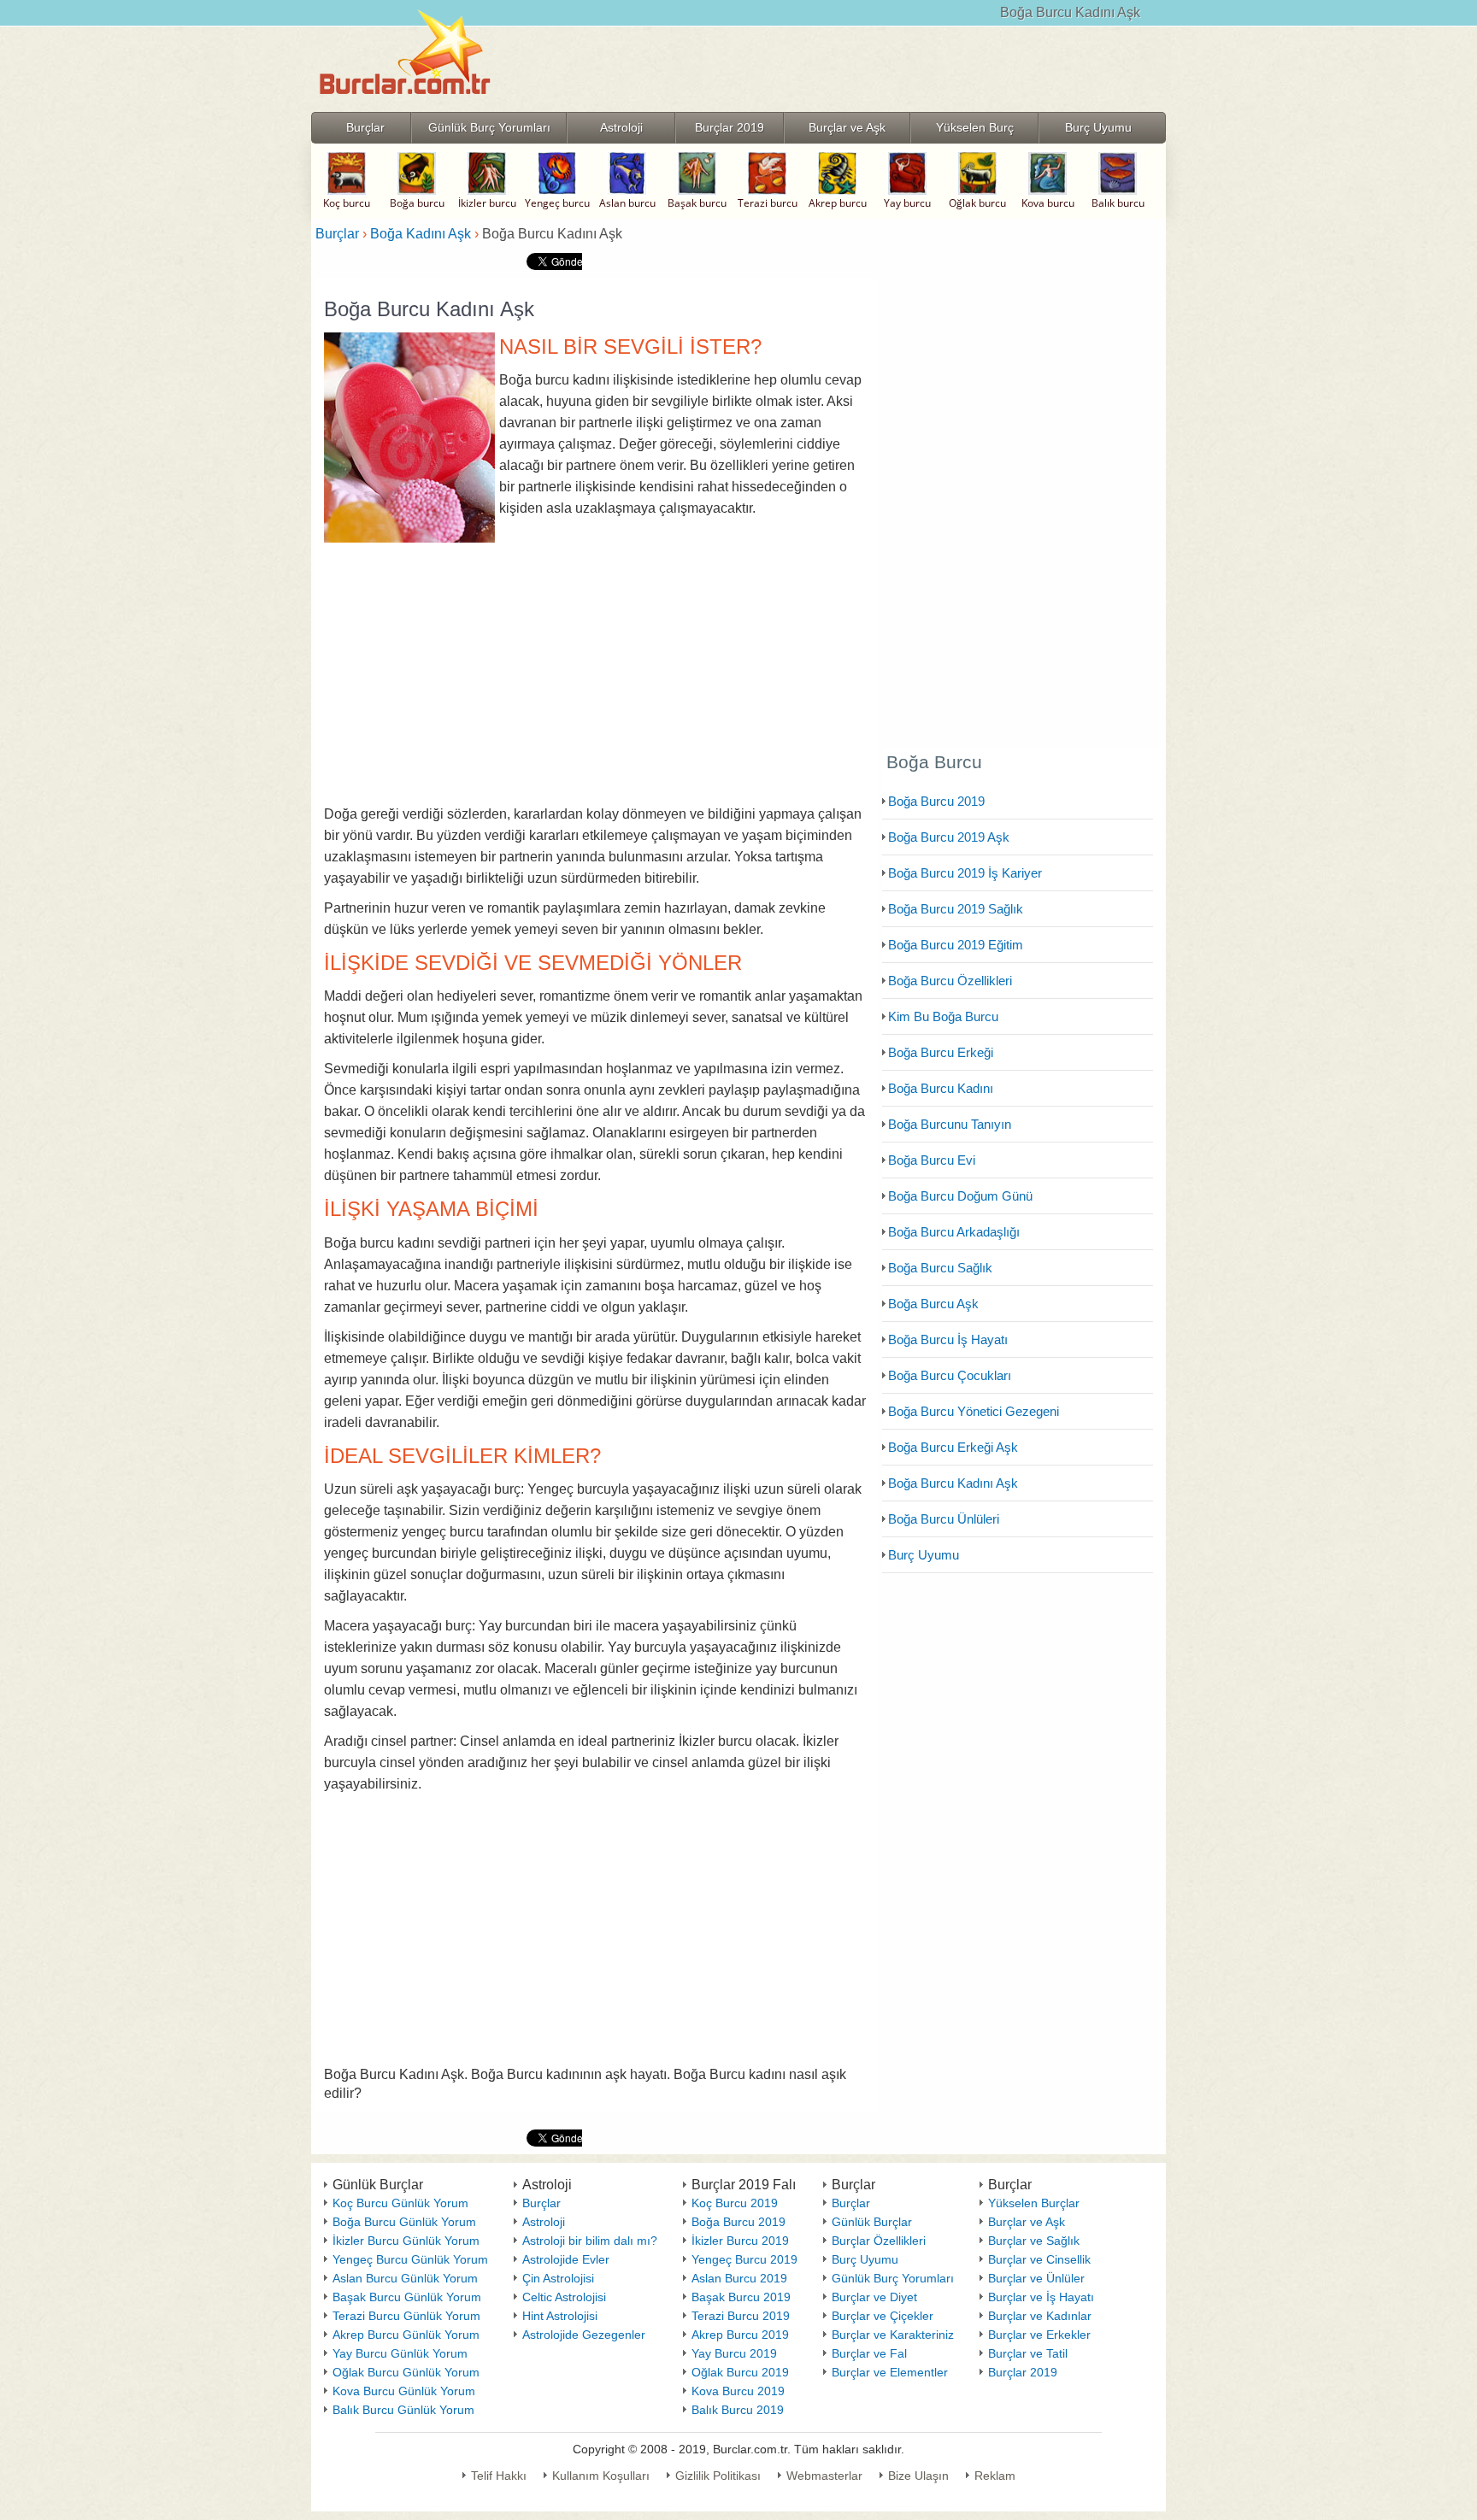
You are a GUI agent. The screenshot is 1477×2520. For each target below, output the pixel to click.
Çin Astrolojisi (558, 2278)
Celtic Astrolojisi (564, 2297)
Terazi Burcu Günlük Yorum (406, 2316)
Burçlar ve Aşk (1027, 2222)
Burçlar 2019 (1023, 2372)
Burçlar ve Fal (869, 2353)
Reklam (995, 2476)
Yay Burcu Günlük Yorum (400, 2353)
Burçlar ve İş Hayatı (1041, 2297)
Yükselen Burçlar (1034, 2203)
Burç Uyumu (865, 2259)
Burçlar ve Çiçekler (883, 2316)
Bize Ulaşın (918, 2476)
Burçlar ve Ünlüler (1036, 2278)
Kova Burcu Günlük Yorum (404, 2391)
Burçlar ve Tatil (1028, 2353)
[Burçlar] (405, 106)
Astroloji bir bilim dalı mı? (590, 2241)
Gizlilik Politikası (718, 2476)
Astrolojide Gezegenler (584, 2335)
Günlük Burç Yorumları (893, 2278)
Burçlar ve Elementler (890, 2372)
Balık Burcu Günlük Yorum (403, 2410)
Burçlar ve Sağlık (1034, 2241)
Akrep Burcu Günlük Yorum (406, 2335)
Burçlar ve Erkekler (1039, 2335)
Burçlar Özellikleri (879, 2241)
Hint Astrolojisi (560, 2316)
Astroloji (544, 2222)
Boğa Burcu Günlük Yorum (404, 2222)
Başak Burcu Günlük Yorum (407, 2297)
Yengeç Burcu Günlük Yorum (410, 2259)
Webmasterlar (824, 2476)
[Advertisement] (597, 669)
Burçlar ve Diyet (874, 2297)
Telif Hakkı (499, 2476)
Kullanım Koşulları (601, 2476)
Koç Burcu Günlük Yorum (400, 2203)
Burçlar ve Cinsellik (1039, 2259)
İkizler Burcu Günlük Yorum (406, 2241)
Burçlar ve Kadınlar (1040, 2316)
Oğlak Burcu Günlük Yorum (406, 2372)
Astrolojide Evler (566, 2259)
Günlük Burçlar (872, 2222)
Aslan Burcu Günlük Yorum (405, 2278)
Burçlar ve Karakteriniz (893, 2335)
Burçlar (541, 2203)
